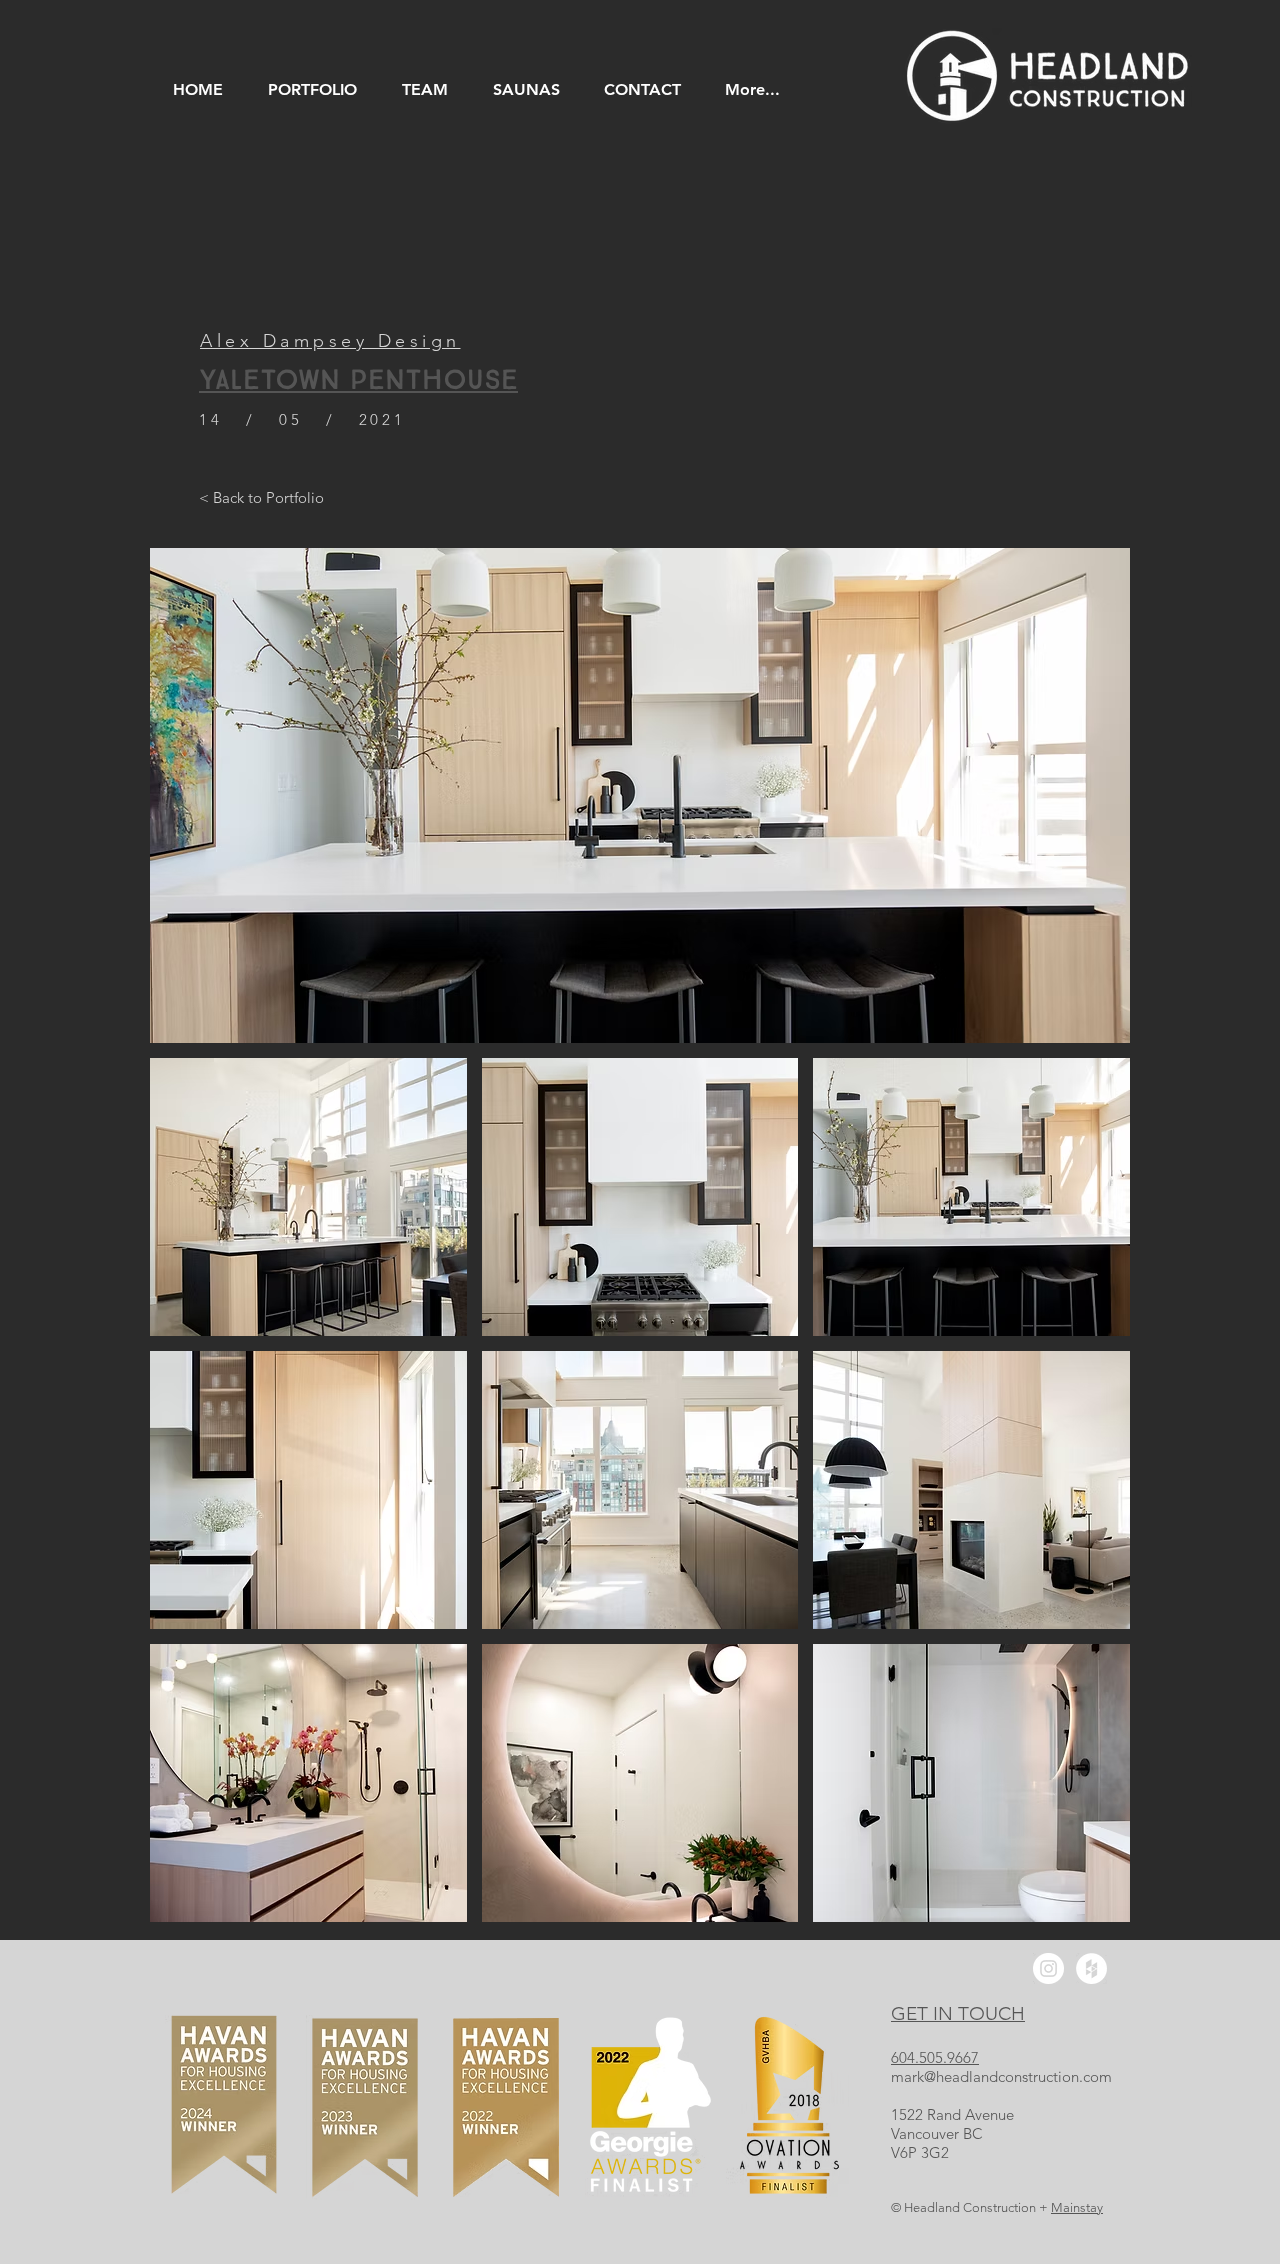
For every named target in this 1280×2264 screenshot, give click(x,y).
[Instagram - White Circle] (1048, 1968)
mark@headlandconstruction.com (1001, 2076)
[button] (308, 1197)
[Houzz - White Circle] (1091, 1968)
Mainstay (1077, 2207)
